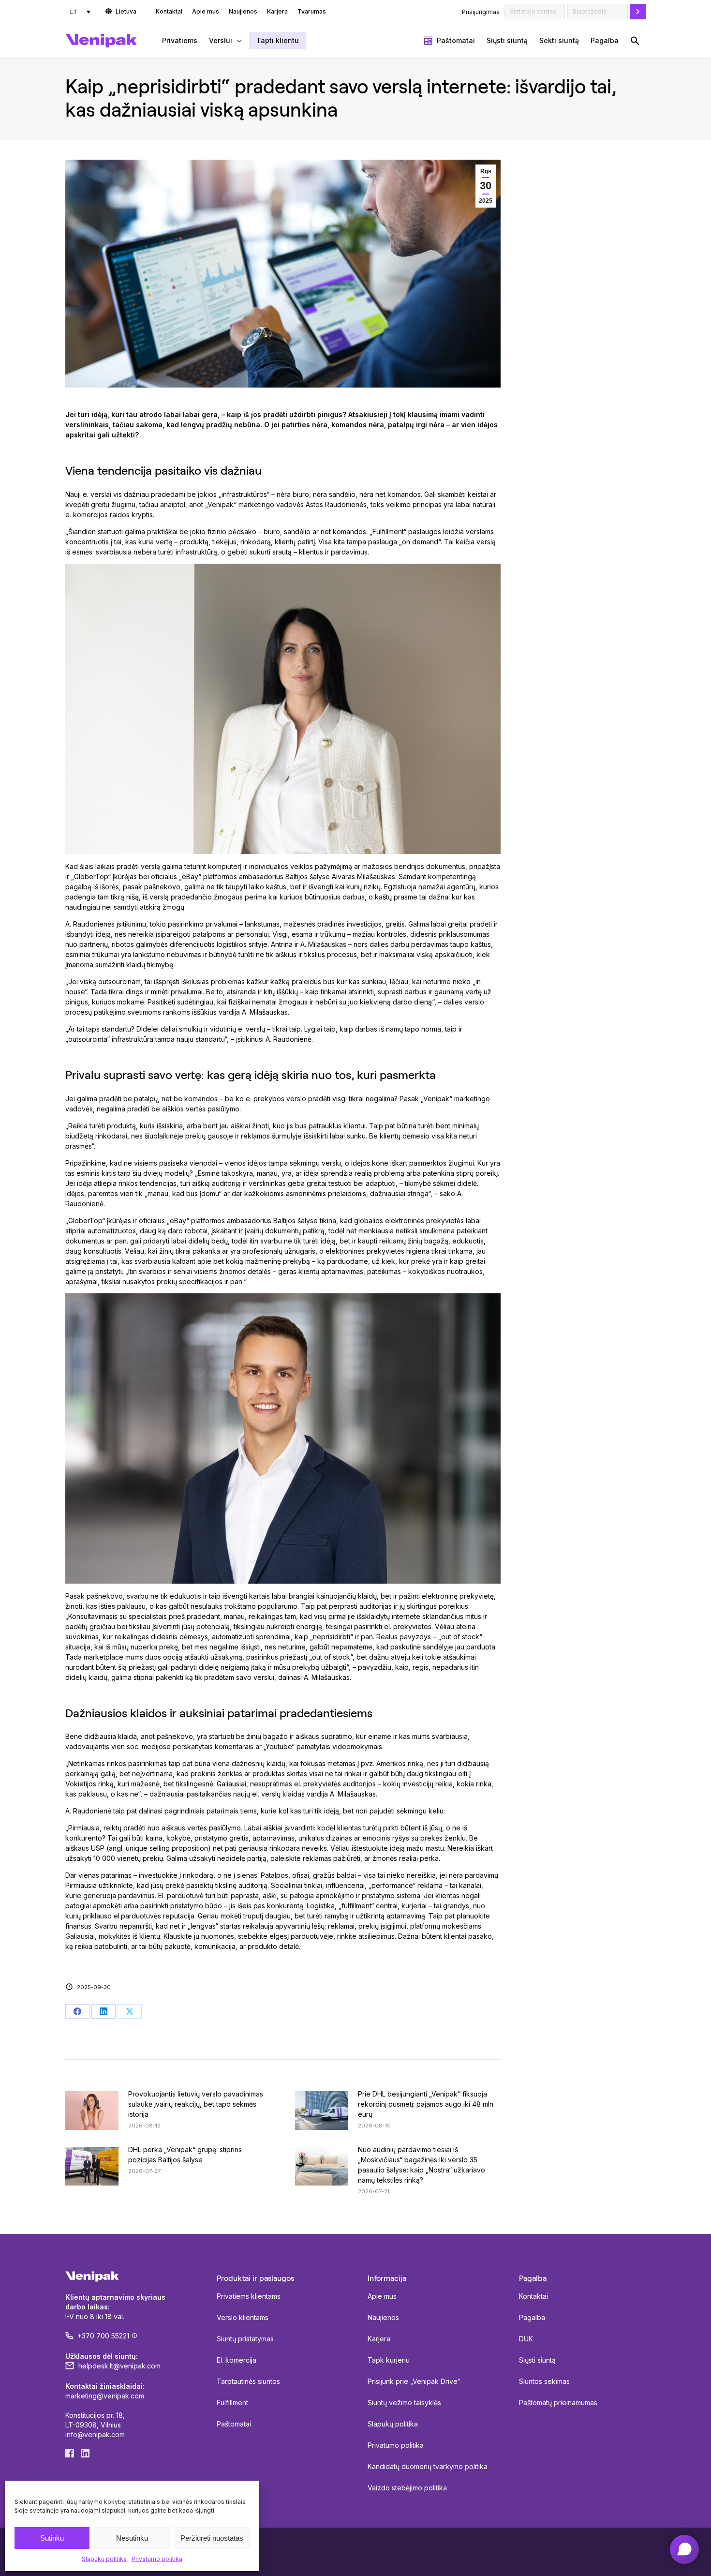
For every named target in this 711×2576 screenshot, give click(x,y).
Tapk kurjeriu (389, 2360)
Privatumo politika (157, 2559)
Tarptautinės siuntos (248, 2381)
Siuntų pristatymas (245, 2339)
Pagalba (532, 2317)
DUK (526, 2339)
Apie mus (382, 2296)
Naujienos (383, 2317)
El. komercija (237, 2360)
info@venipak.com (95, 2434)
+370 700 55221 (103, 2336)
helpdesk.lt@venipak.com (119, 2366)
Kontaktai (533, 2296)
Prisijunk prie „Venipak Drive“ (414, 2381)
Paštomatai (234, 2424)
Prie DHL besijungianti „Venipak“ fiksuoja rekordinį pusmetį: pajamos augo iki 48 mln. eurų (426, 2104)
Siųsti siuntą (537, 2360)
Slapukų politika (104, 2559)
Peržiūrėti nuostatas (212, 2538)
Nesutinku (132, 2538)
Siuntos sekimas (544, 2381)
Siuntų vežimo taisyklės (404, 2403)
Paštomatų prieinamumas (558, 2403)
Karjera (379, 2339)
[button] (635, 41)
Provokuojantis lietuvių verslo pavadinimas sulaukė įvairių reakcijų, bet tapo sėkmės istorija (196, 2104)
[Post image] (92, 2111)
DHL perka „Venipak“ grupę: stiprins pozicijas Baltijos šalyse (185, 2155)
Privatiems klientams (249, 2296)
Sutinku (52, 2538)
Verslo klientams (243, 2317)
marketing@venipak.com (105, 2396)
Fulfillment (232, 2403)
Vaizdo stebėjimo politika (407, 2488)
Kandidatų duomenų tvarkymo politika (428, 2466)
